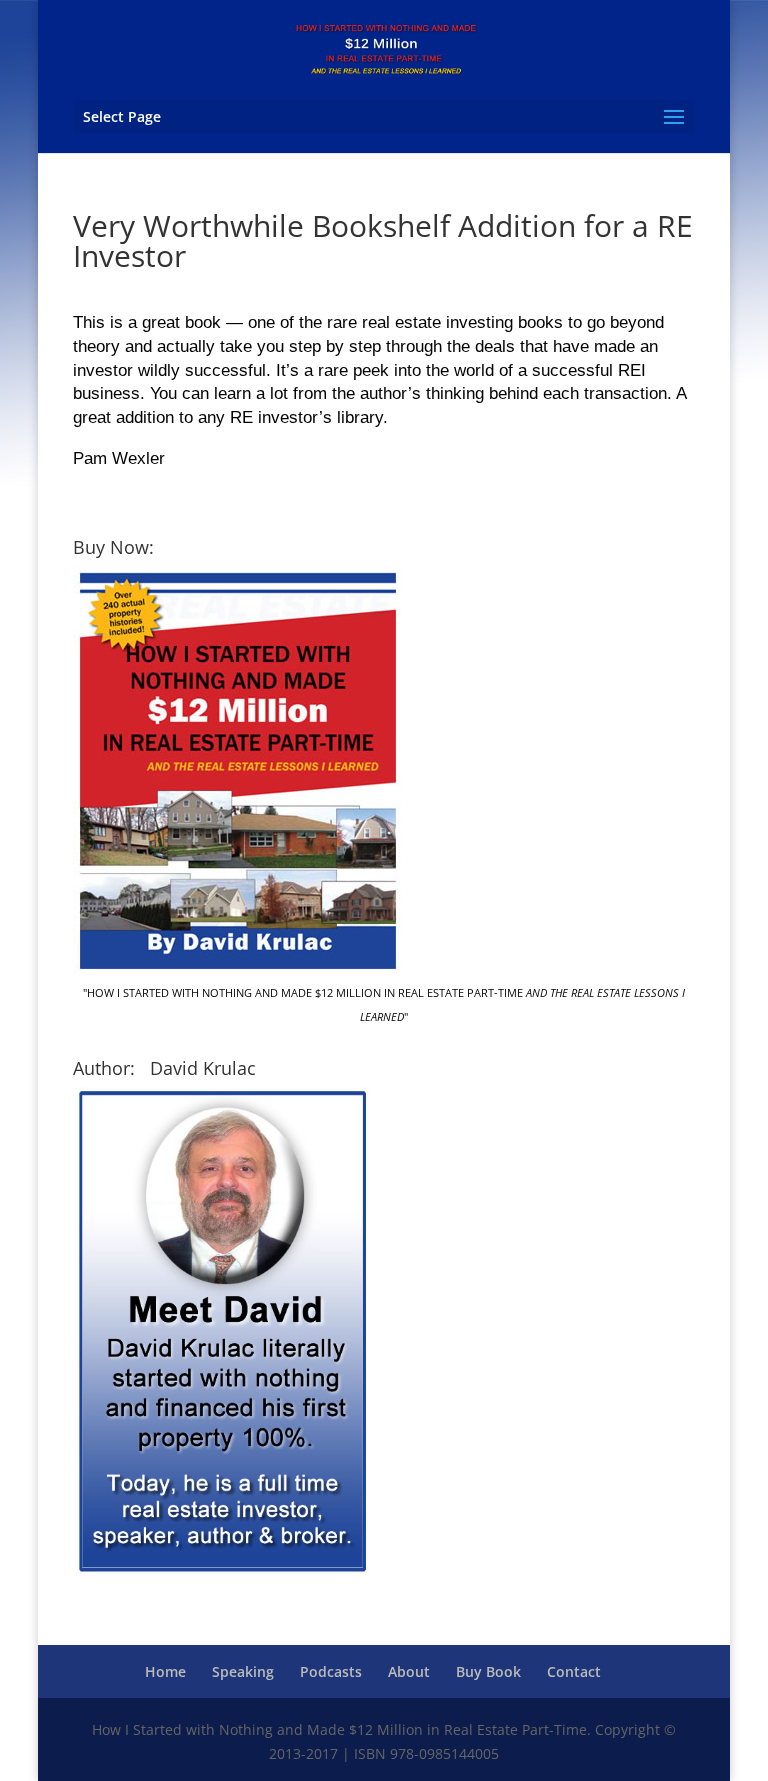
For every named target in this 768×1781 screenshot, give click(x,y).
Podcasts (331, 1671)
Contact (574, 1671)
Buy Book (488, 1671)
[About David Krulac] (223, 1574)
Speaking (243, 1671)
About (409, 1671)
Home (165, 1671)
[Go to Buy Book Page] (237, 969)
